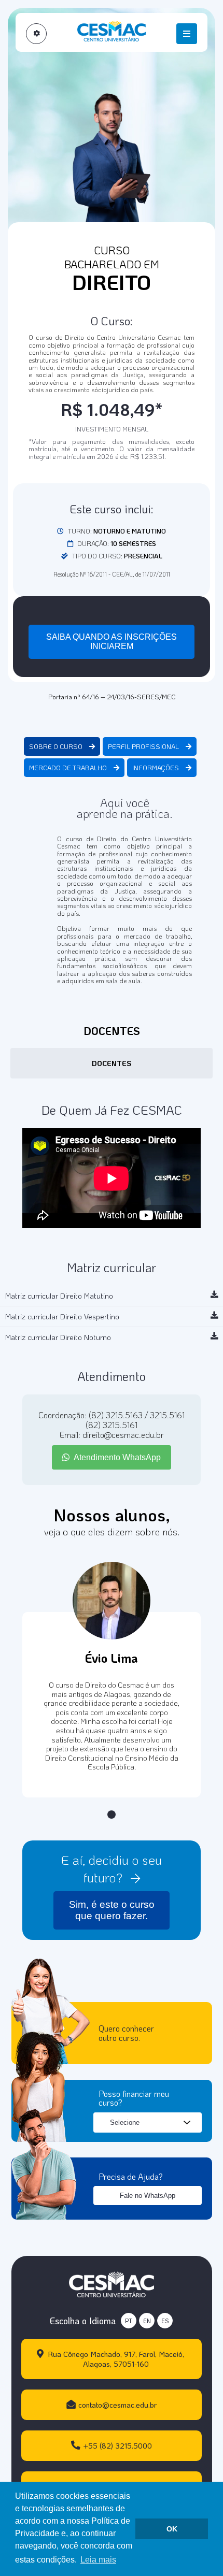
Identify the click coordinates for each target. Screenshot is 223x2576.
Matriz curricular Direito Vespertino (62, 1316)
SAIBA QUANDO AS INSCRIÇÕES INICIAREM (112, 642)
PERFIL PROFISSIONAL (144, 746)
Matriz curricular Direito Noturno (58, 1337)
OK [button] (172, 2529)
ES (165, 2321)
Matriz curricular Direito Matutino (59, 1296)
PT (129, 2321)
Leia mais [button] (98, 2560)
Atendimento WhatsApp (116, 1457)
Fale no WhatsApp (148, 2196)
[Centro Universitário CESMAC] (112, 2283)
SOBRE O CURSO (57, 746)
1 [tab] (112, 1815)
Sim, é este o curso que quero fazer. (112, 1910)
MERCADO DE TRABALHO (69, 768)
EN (147, 2321)
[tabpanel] (112, 1705)
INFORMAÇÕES (156, 768)
